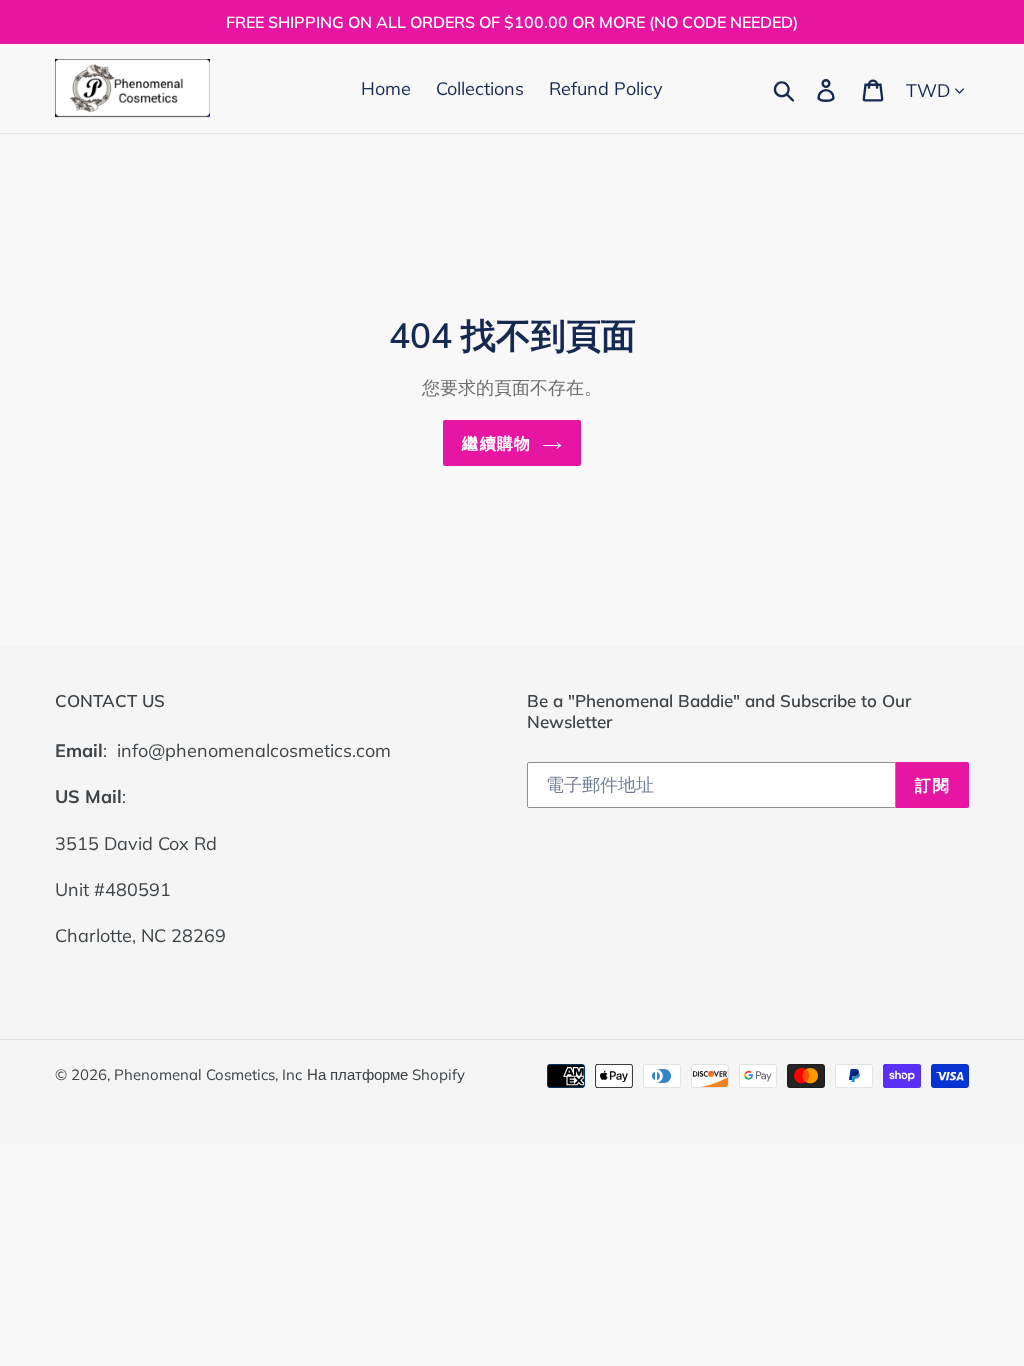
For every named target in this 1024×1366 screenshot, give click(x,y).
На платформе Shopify (386, 1074)
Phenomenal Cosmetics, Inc (208, 1074)
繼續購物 (496, 443)
